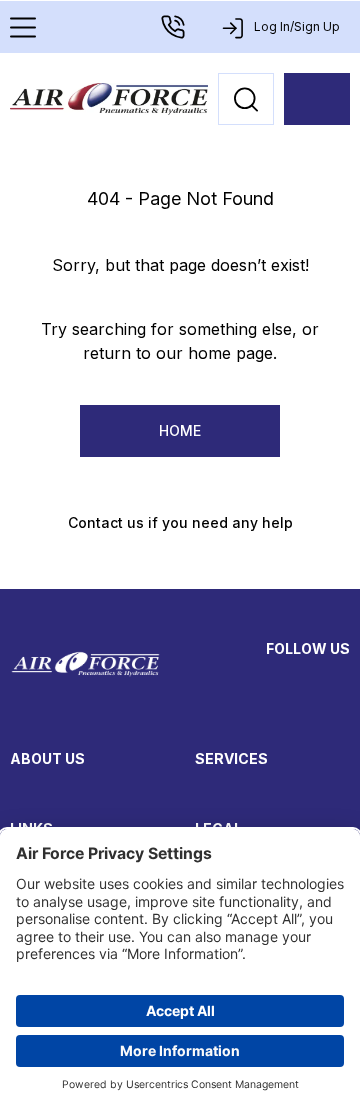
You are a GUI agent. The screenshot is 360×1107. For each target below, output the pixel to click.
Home (180, 430)
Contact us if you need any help (180, 522)
